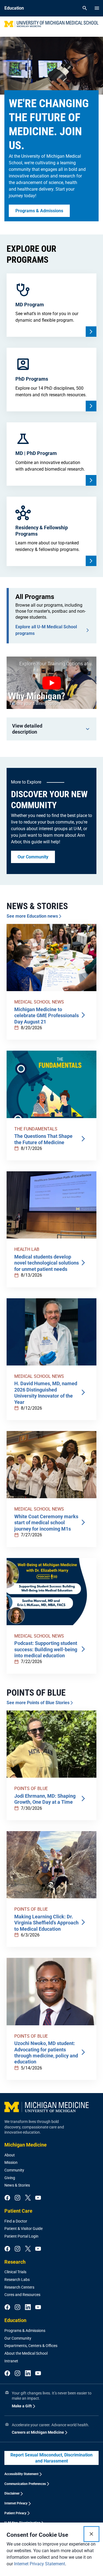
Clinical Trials (15, 2272)
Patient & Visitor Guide (23, 2229)
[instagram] (17, 2198)
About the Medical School (26, 2353)
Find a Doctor (16, 2221)
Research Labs (17, 2280)
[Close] (91, 2534)
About (10, 2155)
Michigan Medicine (26, 2145)
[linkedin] (28, 2308)
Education (15, 2320)
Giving (10, 2178)
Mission (11, 2162)
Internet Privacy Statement (40, 2564)
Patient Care (18, 2211)
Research (15, 2262)
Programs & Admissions (25, 2331)
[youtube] (38, 2198)
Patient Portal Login (21, 2236)
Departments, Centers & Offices (31, 2346)
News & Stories (17, 2185)
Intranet (11, 2361)
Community (14, 2170)
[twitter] (28, 2198)
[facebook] (7, 2198)
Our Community (18, 2338)
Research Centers (19, 2287)
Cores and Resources (22, 2295)
